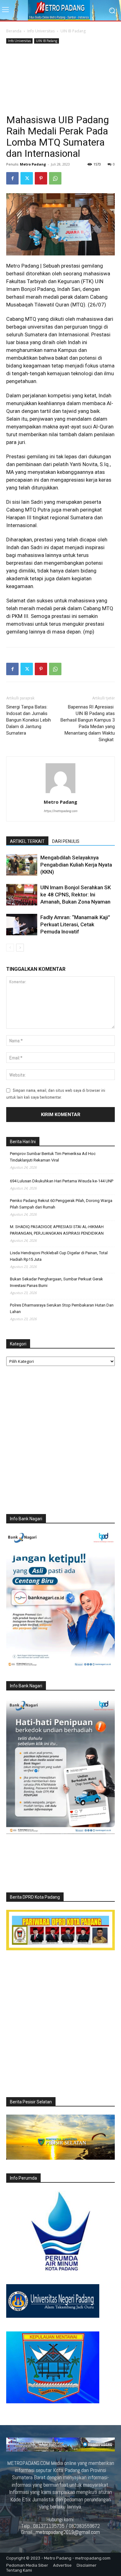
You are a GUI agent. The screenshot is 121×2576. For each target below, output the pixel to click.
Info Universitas (41, 31)
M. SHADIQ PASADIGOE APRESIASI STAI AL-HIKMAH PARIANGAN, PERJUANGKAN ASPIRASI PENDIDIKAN (57, 1230)
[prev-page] (10, 948)
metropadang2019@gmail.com (68, 2532)
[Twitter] (27, 178)
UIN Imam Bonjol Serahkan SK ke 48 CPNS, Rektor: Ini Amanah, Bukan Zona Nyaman (76, 895)
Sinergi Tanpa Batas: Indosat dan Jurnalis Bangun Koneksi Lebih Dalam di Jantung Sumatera (29, 720)
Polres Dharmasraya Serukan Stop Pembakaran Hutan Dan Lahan (62, 1308)
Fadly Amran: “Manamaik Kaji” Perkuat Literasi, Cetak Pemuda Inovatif (75, 924)
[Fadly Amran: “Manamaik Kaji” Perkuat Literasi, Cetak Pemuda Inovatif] (22, 925)
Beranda (14, 31)
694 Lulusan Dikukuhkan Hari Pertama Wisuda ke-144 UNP (62, 1181)
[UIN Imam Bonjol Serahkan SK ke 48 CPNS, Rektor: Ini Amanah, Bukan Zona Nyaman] (22, 895)
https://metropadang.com (60, 811)
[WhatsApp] (55, 178)
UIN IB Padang (73, 31)
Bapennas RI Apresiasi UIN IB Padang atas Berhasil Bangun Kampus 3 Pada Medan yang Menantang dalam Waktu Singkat (88, 723)
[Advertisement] (60, 80)
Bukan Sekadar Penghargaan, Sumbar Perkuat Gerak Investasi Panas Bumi (56, 1282)
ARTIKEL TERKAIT (27, 841)
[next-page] (20, 948)
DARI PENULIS (66, 841)
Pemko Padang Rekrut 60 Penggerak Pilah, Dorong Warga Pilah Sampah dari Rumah (61, 1204)
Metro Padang (33, 164)
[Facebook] (12, 178)
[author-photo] (60, 793)
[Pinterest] (41, 178)
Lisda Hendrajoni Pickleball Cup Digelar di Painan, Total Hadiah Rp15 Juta (59, 1256)
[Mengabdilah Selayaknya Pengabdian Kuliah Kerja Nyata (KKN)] (22, 865)
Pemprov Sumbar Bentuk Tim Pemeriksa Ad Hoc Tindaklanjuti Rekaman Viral (53, 1157)
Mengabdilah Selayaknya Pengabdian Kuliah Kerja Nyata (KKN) (76, 865)
